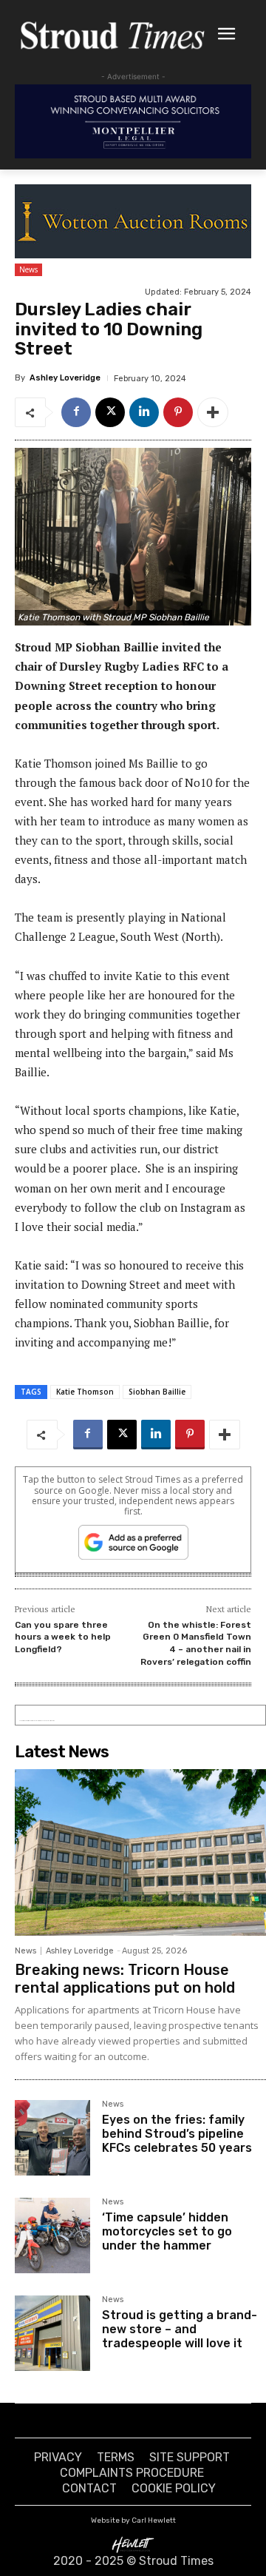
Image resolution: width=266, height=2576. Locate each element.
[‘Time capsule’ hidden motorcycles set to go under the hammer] (52, 2235)
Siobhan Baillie (157, 1392)
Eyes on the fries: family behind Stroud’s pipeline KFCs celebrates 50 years (177, 2134)
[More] (213, 412)
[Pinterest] (178, 412)
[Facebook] (76, 412)
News (28, 269)
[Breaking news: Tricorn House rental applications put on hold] (140, 1852)
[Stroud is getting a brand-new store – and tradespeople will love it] (52, 2333)
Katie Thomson (85, 1392)
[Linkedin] (144, 412)
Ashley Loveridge (65, 378)
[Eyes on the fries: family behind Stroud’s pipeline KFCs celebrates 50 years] (52, 2138)
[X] (110, 412)
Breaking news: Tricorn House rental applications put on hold (125, 1979)
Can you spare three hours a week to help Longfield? (63, 1637)
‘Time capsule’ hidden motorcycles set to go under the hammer (167, 2231)
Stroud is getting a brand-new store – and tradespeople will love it (180, 2329)
